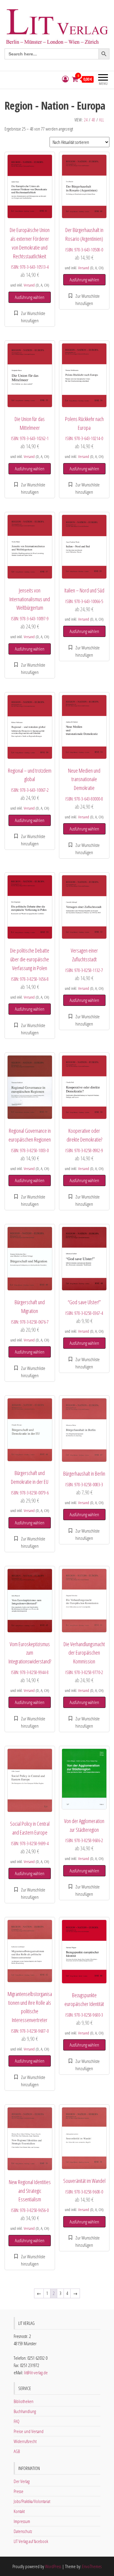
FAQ (17, 2421)
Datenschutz (23, 2531)
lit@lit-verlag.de (36, 2372)
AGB (17, 2451)
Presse (19, 2491)
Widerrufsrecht (25, 2441)
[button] (30, 317)
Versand (29, 285)
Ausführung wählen (30, 297)
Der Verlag (22, 2481)
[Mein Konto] (65, 79)
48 (93, 120)
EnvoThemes (92, 2566)
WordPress (53, 2566)
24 (86, 120)
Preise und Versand (29, 2431)
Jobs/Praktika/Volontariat (32, 2501)
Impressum (22, 2521)
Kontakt (19, 2511)
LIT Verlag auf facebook (31, 2541)
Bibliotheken (24, 2401)
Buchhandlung (25, 2411)
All (102, 120)
